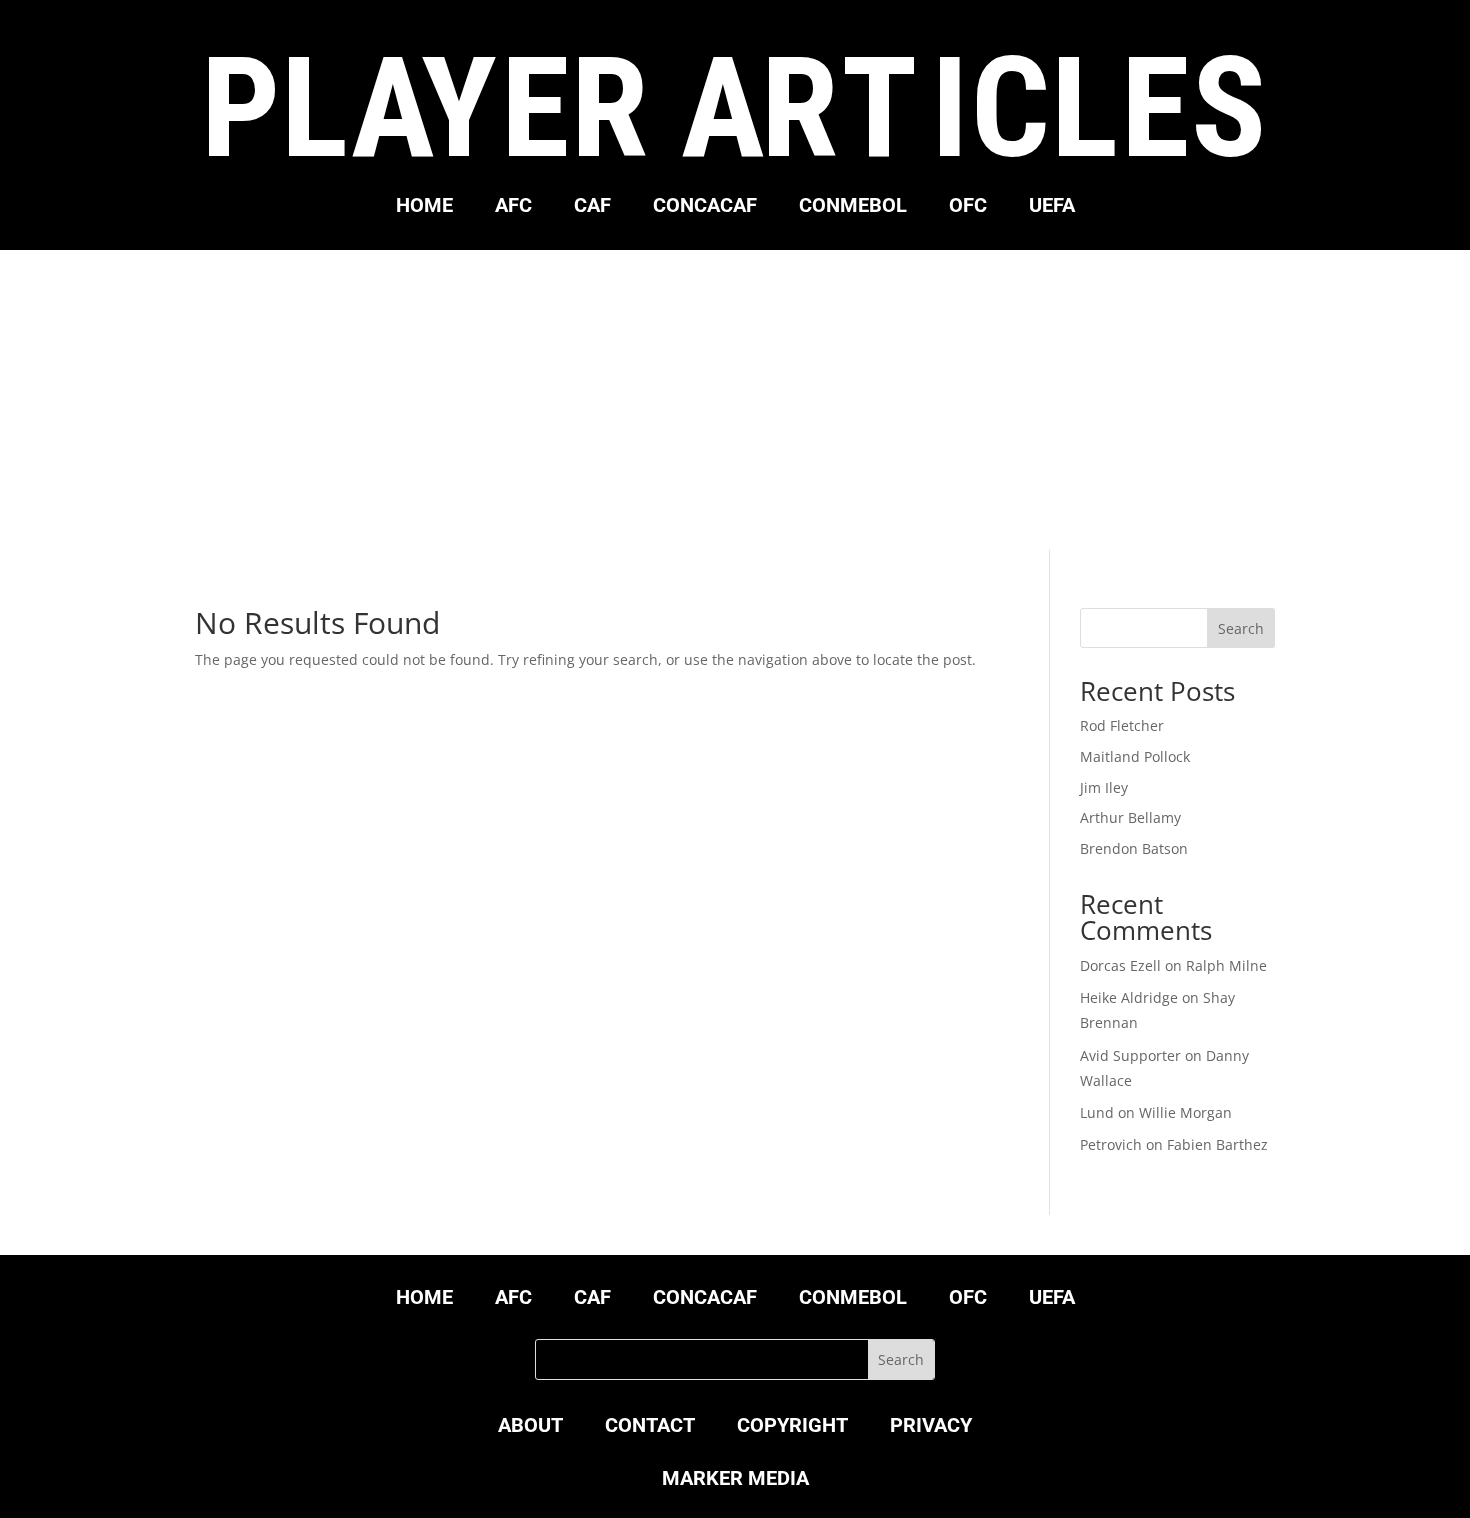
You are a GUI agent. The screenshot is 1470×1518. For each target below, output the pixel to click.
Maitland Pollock (1135, 756)
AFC (513, 207)
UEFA (1052, 207)
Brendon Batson (1134, 848)
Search (1241, 628)
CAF (592, 207)
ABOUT (530, 1427)
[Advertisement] (735, 400)
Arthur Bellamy (1130, 817)
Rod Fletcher (1122, 725)
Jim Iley (1104, 787)
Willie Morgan (1185, 1112)
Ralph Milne (1226, 965)
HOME (424, 207)
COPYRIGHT (792, 1427)
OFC (968, 207)
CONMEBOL (853, 207)
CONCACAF (705, 207)
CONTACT (650, 1427)
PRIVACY (931, 1427)
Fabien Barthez (1217, 1144)
